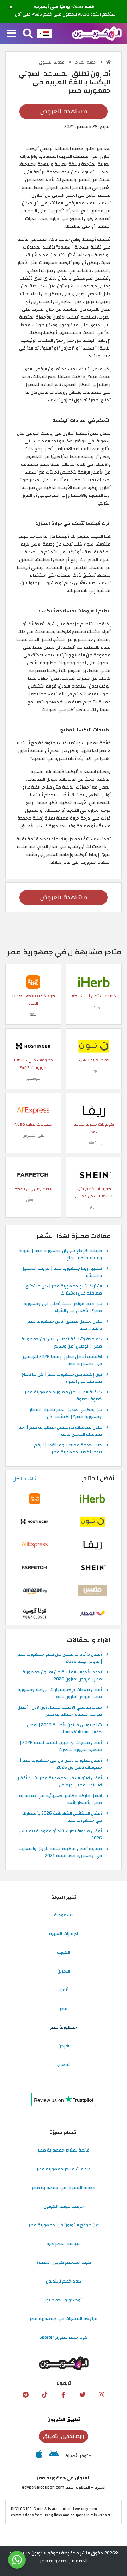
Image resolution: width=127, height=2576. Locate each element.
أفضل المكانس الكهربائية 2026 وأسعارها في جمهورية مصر (62, 1817)
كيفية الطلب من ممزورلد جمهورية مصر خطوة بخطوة (63, 1396)
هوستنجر (33, 1079)
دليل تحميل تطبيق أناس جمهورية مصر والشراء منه (65, 1325)
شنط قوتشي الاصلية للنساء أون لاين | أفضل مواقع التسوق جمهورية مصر (60, 1711)
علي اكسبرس (33, 1135)
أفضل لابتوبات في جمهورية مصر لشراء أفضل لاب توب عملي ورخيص (59, 1782)
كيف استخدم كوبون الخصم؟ (64, 2262)
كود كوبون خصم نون (64, 2300)
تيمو (33, 1014)
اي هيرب (94, 1007)
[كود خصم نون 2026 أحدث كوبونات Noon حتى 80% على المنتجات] (94, 1046)
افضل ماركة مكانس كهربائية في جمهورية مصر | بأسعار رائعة (61, 1799)
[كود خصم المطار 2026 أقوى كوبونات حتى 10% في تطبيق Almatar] (92, 1613)
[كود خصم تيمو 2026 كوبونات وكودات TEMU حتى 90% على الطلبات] (33, 982)
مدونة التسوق (52, 62)
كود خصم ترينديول (64, 2281)
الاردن (64, 2046)
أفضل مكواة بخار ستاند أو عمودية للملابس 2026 (60, 1835)
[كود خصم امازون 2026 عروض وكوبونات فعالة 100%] (35, 1590)
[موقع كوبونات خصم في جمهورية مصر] (108, 62)
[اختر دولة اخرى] (44, 34)
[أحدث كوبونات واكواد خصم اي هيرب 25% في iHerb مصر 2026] (94, 982)
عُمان (64, 1990)
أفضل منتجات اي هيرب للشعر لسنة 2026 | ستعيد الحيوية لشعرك (61, 1747)
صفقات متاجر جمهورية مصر (64, 2169)
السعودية (64, 1915)
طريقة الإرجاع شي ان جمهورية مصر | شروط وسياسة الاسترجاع (61, 1255)
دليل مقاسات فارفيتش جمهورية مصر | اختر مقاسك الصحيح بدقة (60, 1431)
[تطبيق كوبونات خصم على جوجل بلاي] (54, 2456)
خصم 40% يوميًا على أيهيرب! (64, 7)
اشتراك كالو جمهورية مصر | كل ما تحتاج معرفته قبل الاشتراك (64, 1290)
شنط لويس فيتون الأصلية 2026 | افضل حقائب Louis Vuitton (64, 1729)
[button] (11, 7)
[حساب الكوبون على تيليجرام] (25, 2395)
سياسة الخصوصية (64, 2244)
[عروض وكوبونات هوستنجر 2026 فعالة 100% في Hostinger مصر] (33, 1046)
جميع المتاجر (86, 62)
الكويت (64, 1952)
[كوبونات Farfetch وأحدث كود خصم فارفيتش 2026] (33, 1174)
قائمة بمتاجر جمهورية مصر (64, 2150)
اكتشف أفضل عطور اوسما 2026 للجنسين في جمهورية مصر (62, 1361)
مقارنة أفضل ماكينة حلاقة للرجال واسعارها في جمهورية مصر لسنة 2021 (60, 1852)
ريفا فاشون (94, 1143)
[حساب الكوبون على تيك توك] (44, 2395)
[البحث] (28, 34)
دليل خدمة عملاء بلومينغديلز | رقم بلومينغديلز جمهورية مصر (68, 1449)
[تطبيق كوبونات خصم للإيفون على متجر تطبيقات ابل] (39, 2456)
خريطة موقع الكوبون (64, 2206)
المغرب (64, 2065)
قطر (64, 2009)
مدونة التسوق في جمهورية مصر (64, 2188)
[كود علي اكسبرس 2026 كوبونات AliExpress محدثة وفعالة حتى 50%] (33, 1110)
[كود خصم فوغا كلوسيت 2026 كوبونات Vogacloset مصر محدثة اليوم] (35, 1613)
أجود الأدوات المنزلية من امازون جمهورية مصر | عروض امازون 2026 (62, 1676)
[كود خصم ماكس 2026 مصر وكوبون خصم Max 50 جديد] (92, 1590)
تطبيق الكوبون (64, 2419)
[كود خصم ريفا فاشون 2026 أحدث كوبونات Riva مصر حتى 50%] (94, 1110)
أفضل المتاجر (98, 1479)
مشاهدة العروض (64, 111)
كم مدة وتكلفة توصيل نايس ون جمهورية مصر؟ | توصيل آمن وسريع (62, 1343)
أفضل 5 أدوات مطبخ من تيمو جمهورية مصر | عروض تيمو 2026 (60, 1658)
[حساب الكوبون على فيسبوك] (64, 2395)
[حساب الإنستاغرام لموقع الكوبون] (102, 2395)
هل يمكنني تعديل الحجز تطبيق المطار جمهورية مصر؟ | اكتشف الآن (66, 1414)
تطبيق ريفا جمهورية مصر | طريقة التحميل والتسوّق (62, 1272)
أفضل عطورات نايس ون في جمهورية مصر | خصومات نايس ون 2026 (61, 1764)
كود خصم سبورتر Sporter (64, 2337)
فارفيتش (33, 1200)
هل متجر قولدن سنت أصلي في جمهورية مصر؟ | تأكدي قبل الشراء (63, 1308)
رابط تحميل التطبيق (64, 2436)
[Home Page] (97, 33)
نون (94, 1071)
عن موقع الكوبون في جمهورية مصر (64, 2225)
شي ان (94, 1207)
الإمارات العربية (64, 1934)
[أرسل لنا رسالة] (17, 2560)
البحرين (64, 1971)
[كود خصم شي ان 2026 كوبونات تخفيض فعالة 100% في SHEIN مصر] (94, 1174)
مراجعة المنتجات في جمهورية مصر (64, 2319)
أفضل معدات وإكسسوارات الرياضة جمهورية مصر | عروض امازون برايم (60, 1694)
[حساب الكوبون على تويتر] (83, 2395)
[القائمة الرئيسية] (11, 34)
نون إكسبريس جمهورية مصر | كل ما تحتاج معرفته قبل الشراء (62, 1378)
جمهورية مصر (64, 2027)
